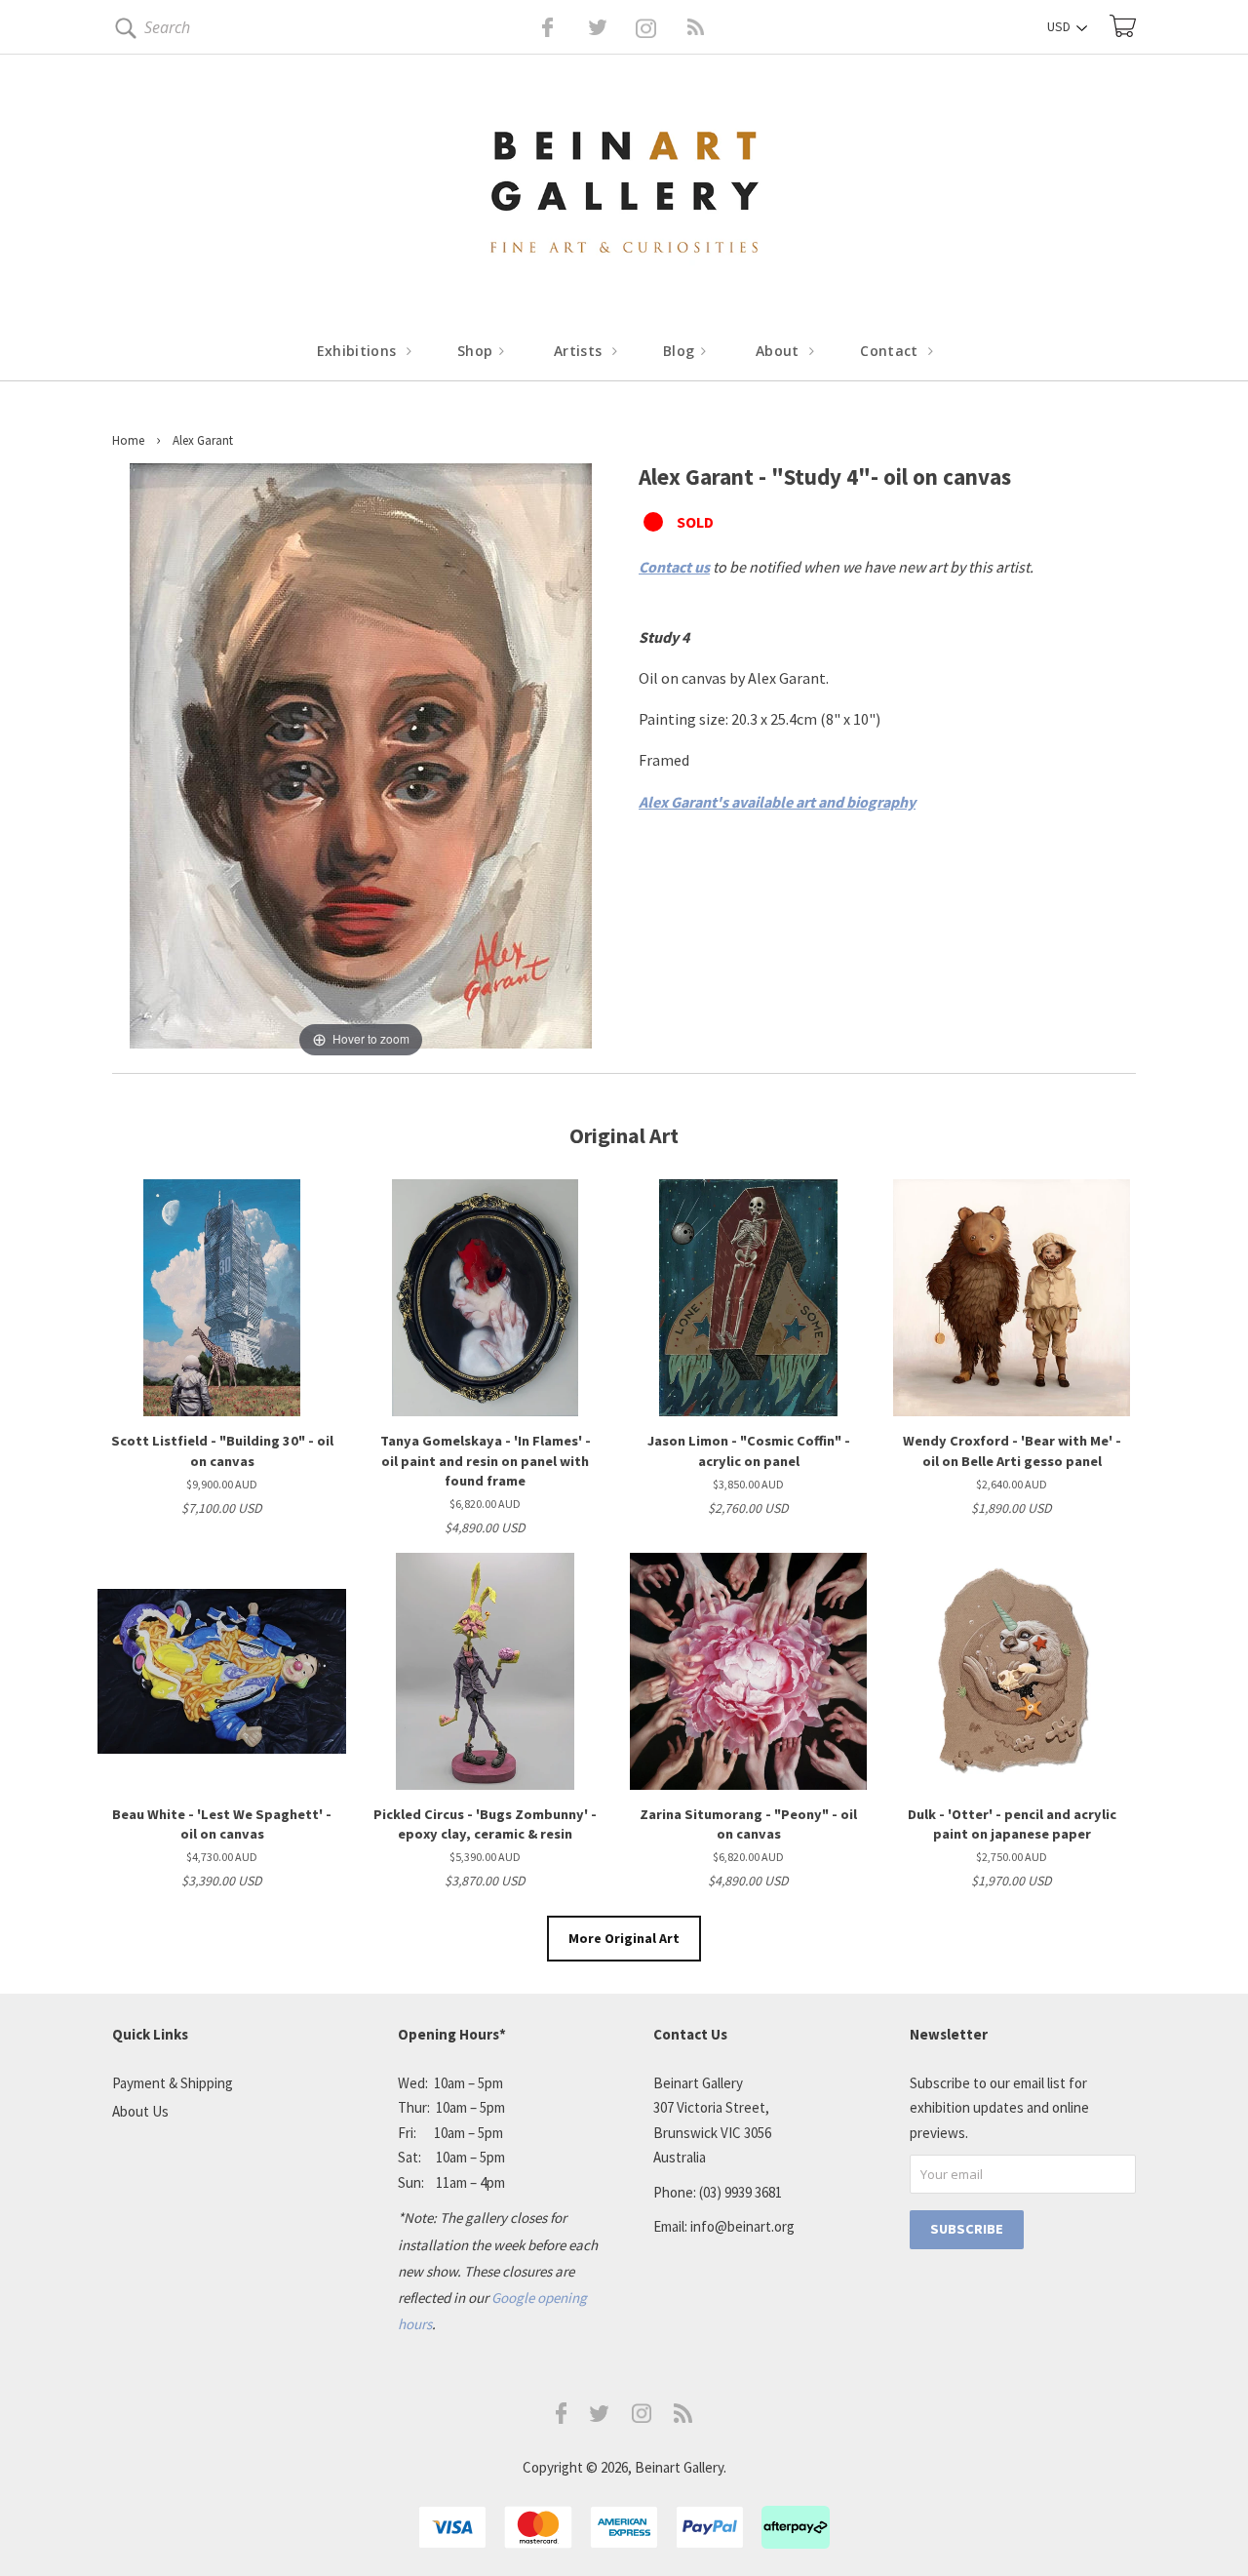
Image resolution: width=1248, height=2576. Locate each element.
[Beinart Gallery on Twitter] (562, 27)
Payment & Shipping (173, 2083)
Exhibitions (359, 351)
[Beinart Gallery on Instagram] (642, 2417)
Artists (580, 351)
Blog (681, 351)
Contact (891, 351)
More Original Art (624, 1938)
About (780, 351)
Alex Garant (203, 440)
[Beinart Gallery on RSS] (661, 27)
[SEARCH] (122, 32)
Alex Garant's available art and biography (777, 802)
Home (128, 440)
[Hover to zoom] (361, 761)
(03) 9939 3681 (741, 2192)
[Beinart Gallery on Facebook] (534, 27)
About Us (140, 2111)
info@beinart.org (742, 2226)
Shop (477, 351)
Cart (1123, 26)
